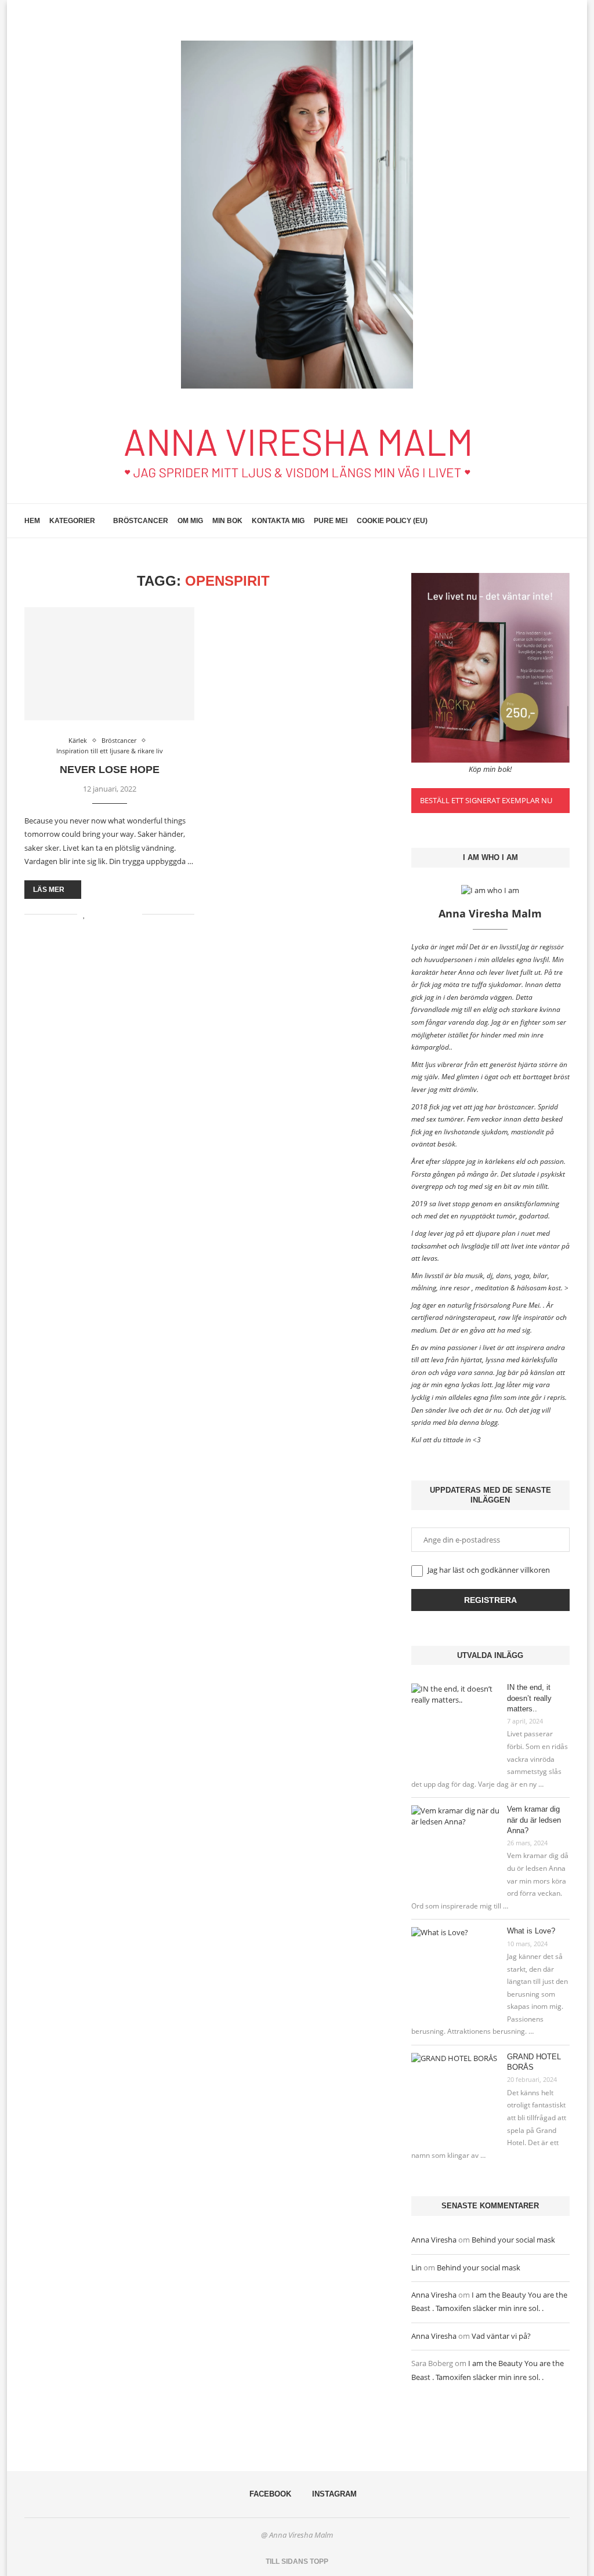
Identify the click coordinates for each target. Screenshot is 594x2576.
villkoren (535, 1570)
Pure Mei (331, 521)
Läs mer (49, 890)
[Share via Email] (133, 914)
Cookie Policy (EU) (392, 521)
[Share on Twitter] (109, 914)
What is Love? (531, 1931)
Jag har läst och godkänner (488, 1570)
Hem (32, 521)
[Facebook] (535, 521)
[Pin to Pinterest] (121, 914)
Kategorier (72, 521)
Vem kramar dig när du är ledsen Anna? (534, 1819)
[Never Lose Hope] (109, 664)
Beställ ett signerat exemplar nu (486, 800)
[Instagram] (547, 521)
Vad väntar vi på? (501, 2336)
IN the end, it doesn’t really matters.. (529, 1698)
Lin (416, 2267)
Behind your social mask (513, 2240)
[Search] (564, 521)
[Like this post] (84, 914)
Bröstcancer (141, 521)
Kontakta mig (278, 521)
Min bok (227, 521)
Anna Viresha (434, 2240)
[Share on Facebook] (97, 914)
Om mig (190, 521)
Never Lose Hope (110, 770)
